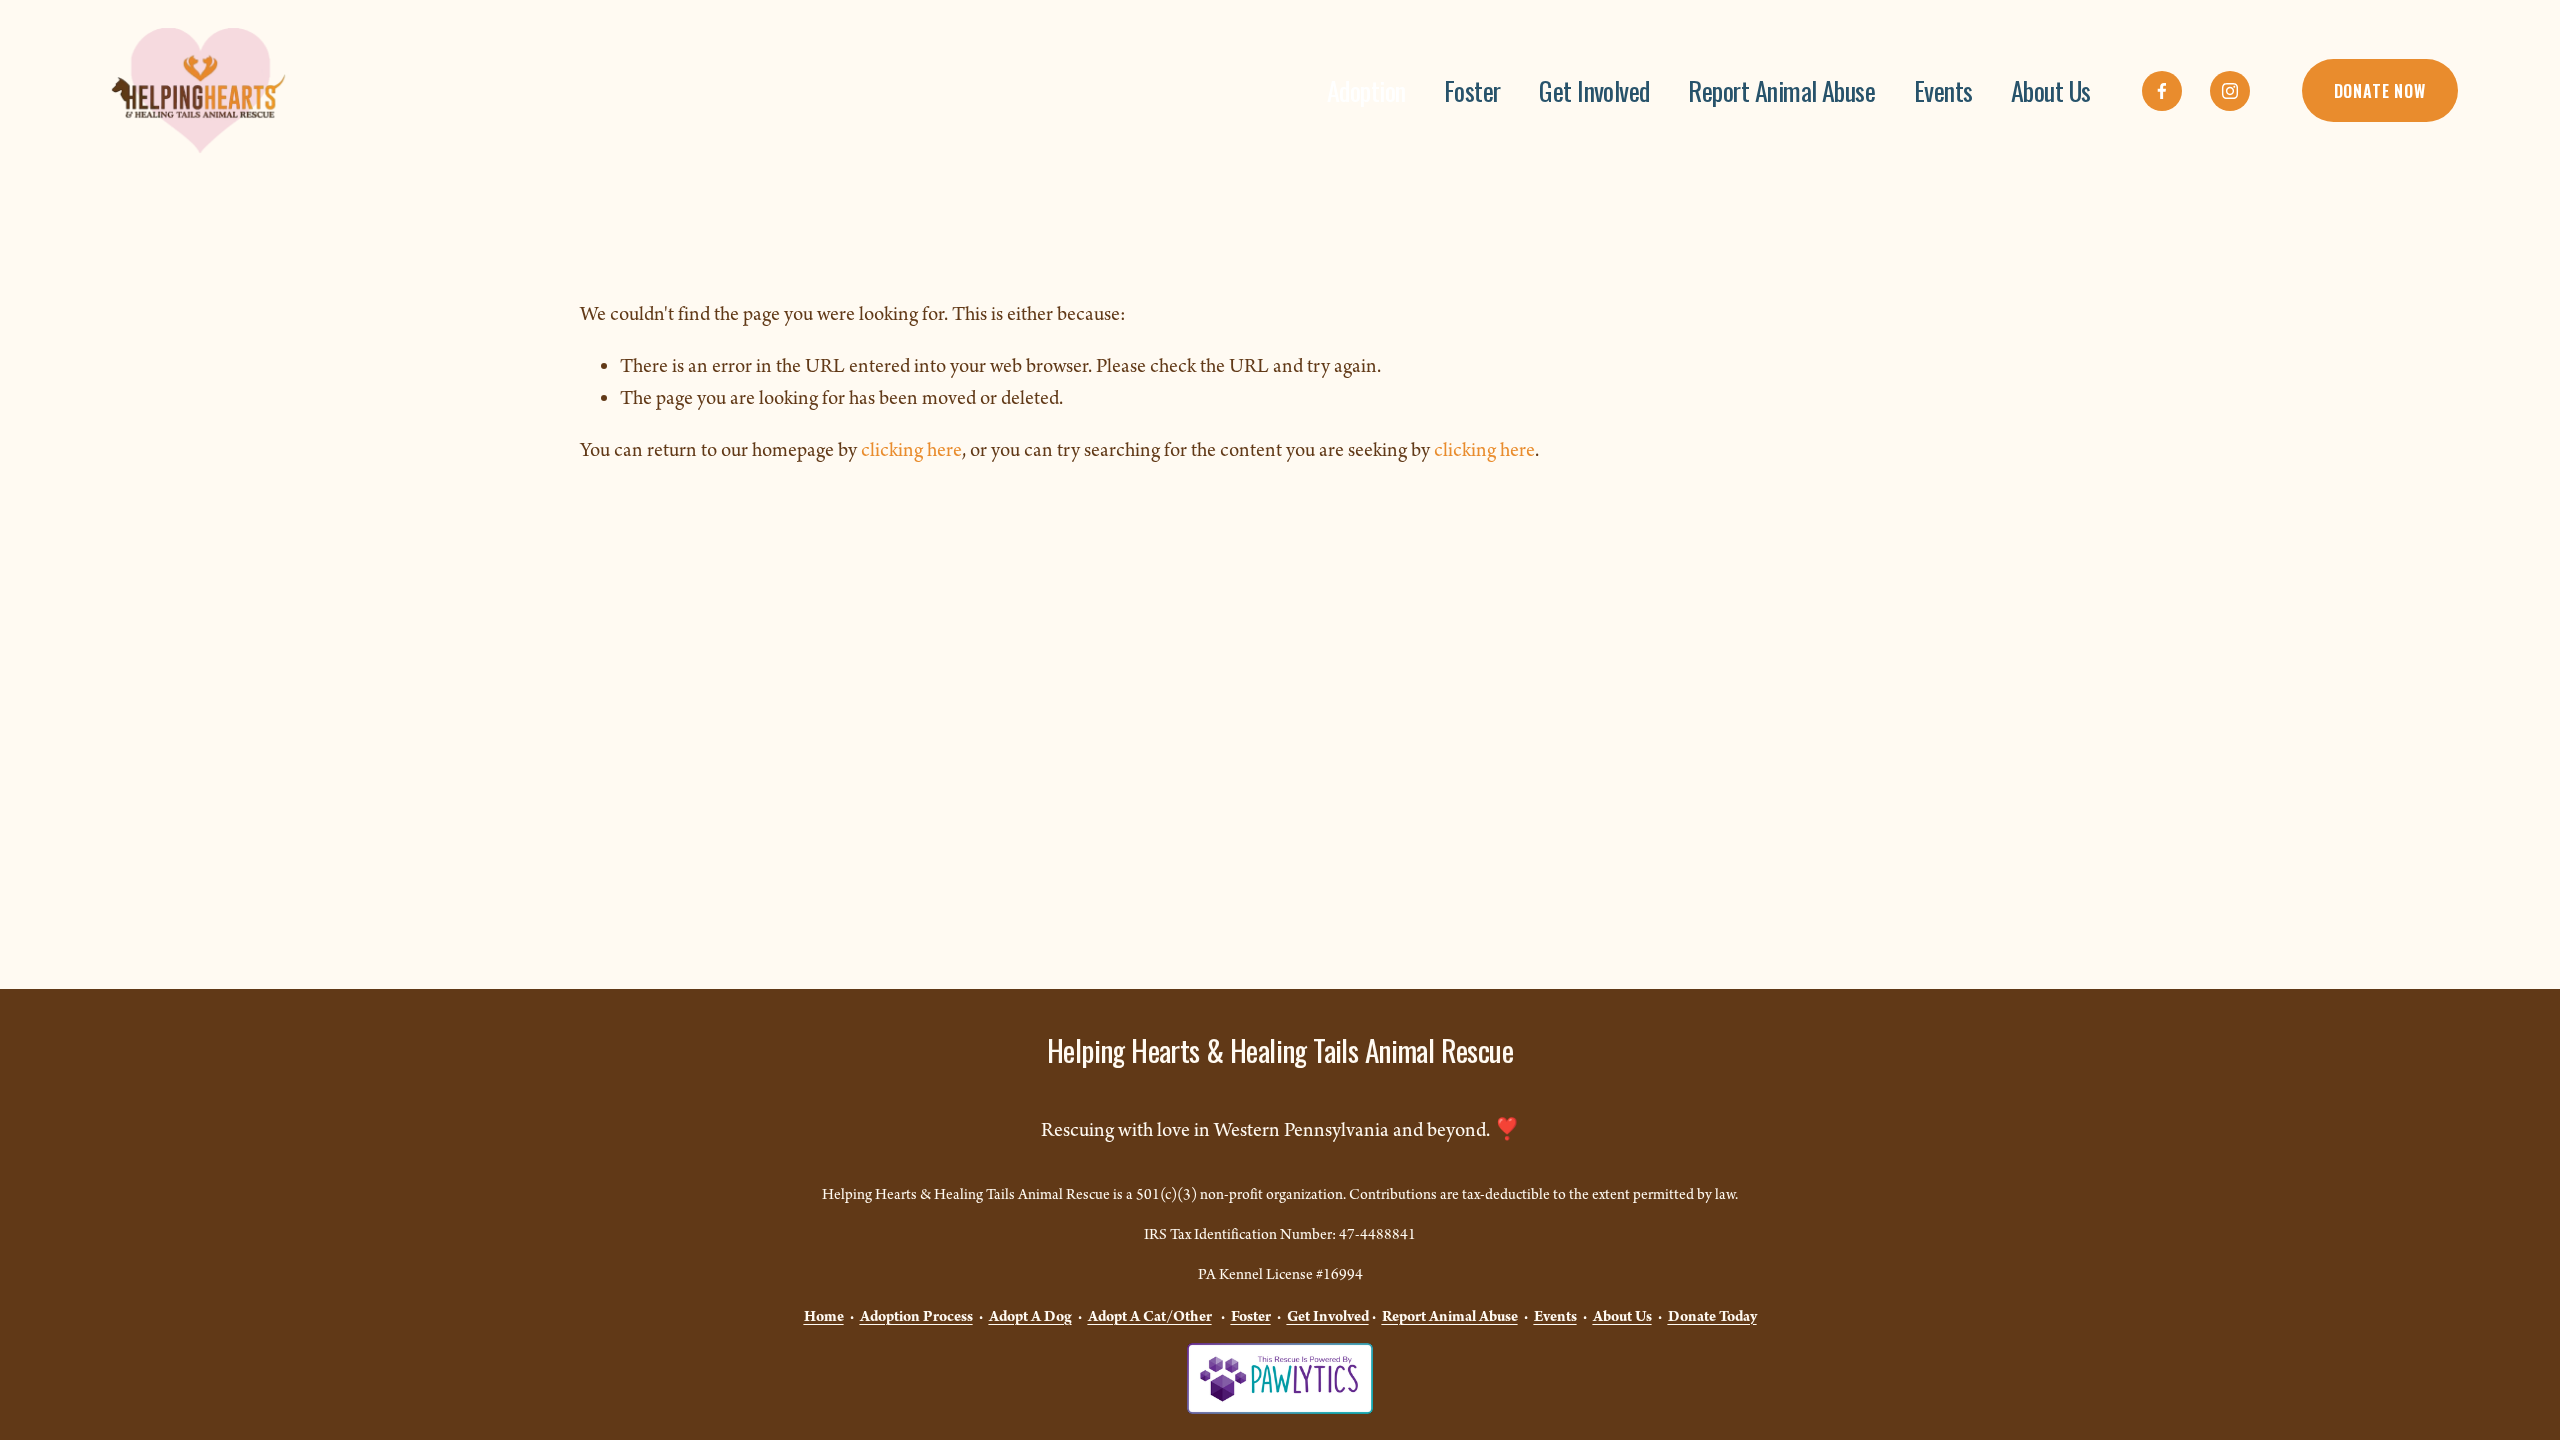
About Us (2051, 90)
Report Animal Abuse (1781, 90)
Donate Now (2380, 91)
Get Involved (1594, 90)
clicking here (911, 451)
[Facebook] (2162, 91)
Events (1943, 90)
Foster (1472, 90)
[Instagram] (2230, 91)
